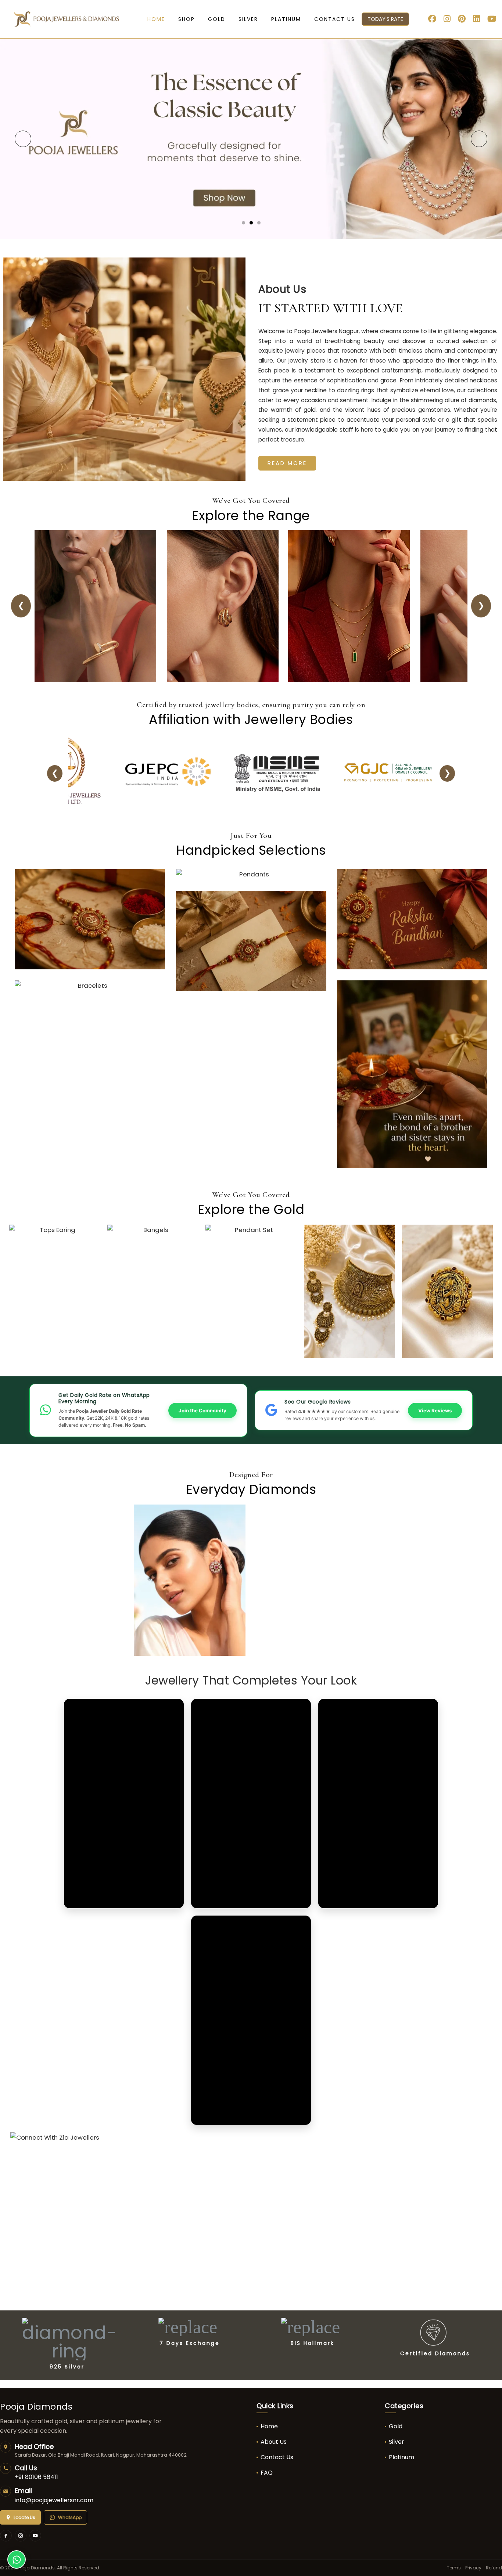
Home (269, 2426)
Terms (454, 2568)
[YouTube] (35, 2536)
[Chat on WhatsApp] (17, 2559)
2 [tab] (251, 223)
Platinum (401, 2457)
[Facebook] (6, 2536)
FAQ (267, 2473)
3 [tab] (259, 223)
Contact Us (277, 2457)
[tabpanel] (251, 139)
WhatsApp (70, 2517)
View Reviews (435, 1411)
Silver (397, 2442)
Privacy (473, 2568)
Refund (494, 2568)
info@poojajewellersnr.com (54, 2500)
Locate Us (24, 2517)
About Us (274, 2442)
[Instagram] (21, 2536)
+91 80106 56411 (36, 2477)
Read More (287, 463)
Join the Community (202, 1411)
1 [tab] (243, 223)
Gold (396, 2426)
